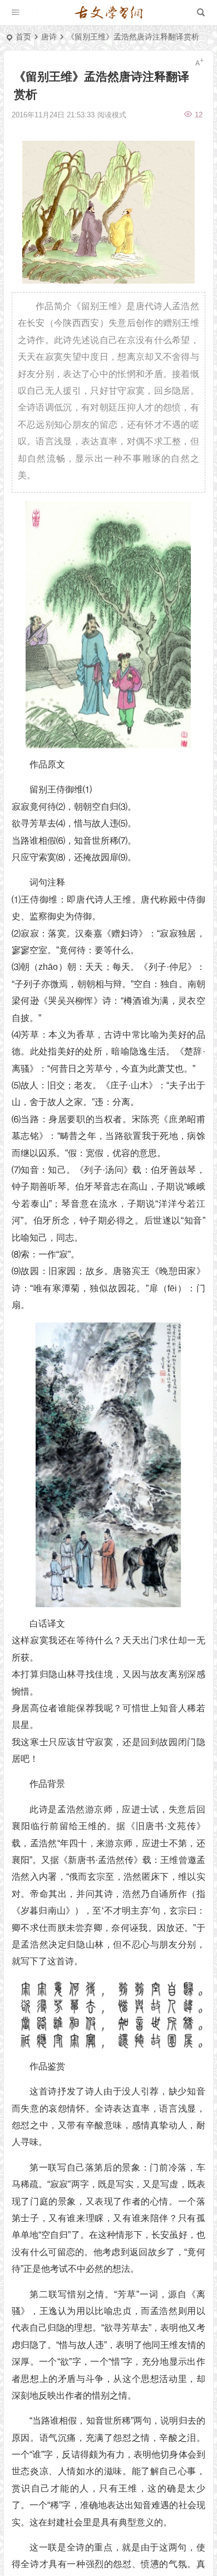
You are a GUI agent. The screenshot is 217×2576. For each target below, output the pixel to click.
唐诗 (49, 37)
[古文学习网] (108, 13)
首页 (23, 37)
